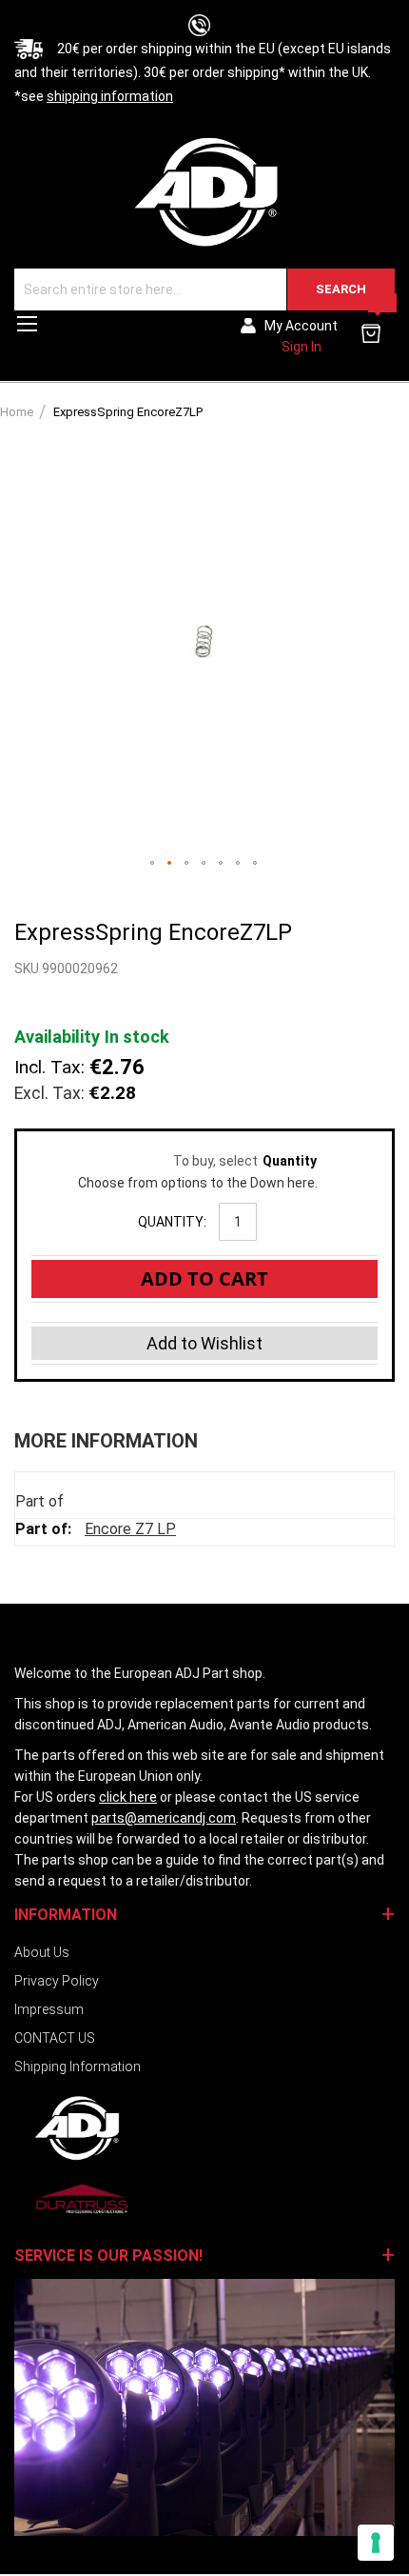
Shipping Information (78, 2067)
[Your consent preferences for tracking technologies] (376, 2543)
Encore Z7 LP (130, 1529)
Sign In (302, 347)
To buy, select (197, 1161)
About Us (42, 1952)
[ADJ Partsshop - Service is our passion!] (204, 191)
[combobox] (204, 290)
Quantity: (172, 1222)
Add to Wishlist (204, 1343)
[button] (153, 864)
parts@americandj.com (164, 1818)
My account (301, 326)
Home (17, 412)
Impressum (49, 2009)
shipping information (110, 96)
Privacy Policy (57, 1981)
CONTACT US (55, 2038)
